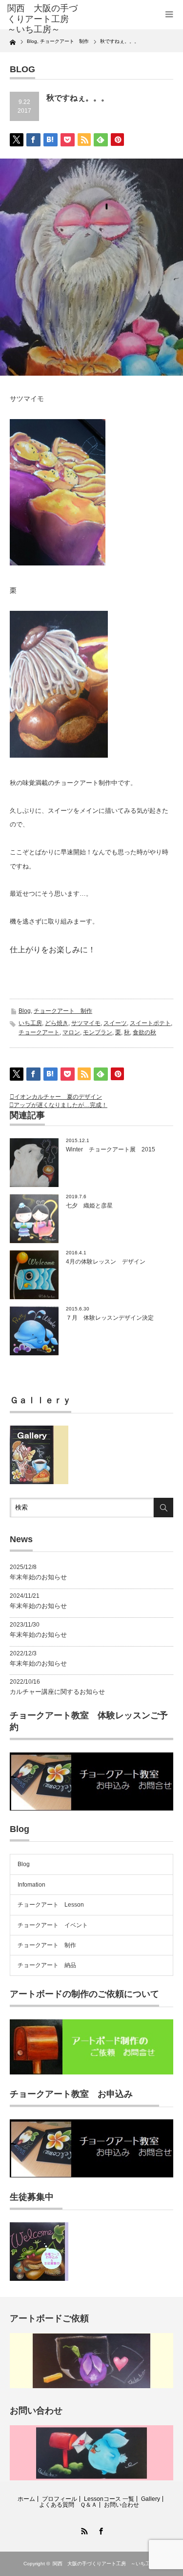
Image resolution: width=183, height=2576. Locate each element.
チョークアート (39, 1032)
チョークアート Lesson (51, 1905)
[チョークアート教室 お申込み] (91, 2175)
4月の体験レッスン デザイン (106, 1262)
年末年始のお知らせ (38, 1577)
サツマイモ (86, 1023)
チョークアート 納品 (47, 1965)
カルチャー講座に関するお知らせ (57, 1692)
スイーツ (115, 1023)
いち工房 (30, 1023)
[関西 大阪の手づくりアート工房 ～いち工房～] (44, 19)
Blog (25, 1011)
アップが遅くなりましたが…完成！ (61, 1105)
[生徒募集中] (39, 2279)
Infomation (31, 1885)
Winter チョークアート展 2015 (113, 1149)
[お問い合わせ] (91, 2478)
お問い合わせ (122, 2505)
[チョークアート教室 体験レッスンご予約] (91, 1809)
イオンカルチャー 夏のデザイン (58, 1097)
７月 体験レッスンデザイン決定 (110, 1318)
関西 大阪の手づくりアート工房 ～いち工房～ (106, 2564)
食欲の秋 (144, 1032)
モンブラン (98, 1032)
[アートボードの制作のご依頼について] (91, 2073)
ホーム (26, 2499)
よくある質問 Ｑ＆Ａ (68, 2505)
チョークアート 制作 (63, 1011)
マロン (71, 1032)
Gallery (151, 2499)
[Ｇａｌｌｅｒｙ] (39, 1482)
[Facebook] (100, 2530)
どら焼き (57, 1023)
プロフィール (60, 2499)
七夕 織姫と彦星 (89, 1206)
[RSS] (83, 2530)
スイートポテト (150, 1023)
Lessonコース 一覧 (109, 2499)
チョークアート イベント (53, 1925)
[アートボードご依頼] (91, 2386)
